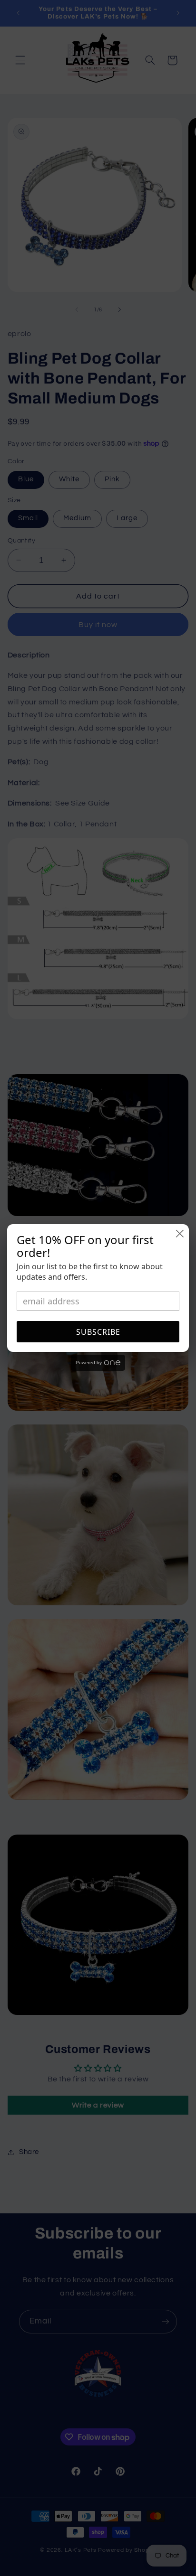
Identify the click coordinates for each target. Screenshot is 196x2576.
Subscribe (98, 1332)
